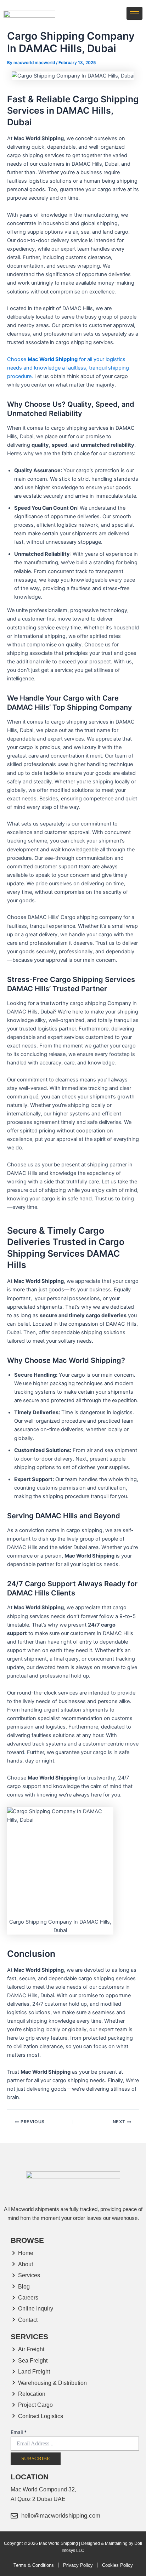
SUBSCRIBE (36, 2458)
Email (19, 2432)
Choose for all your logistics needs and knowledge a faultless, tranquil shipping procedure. (68, 368)
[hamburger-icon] (134, 13)
